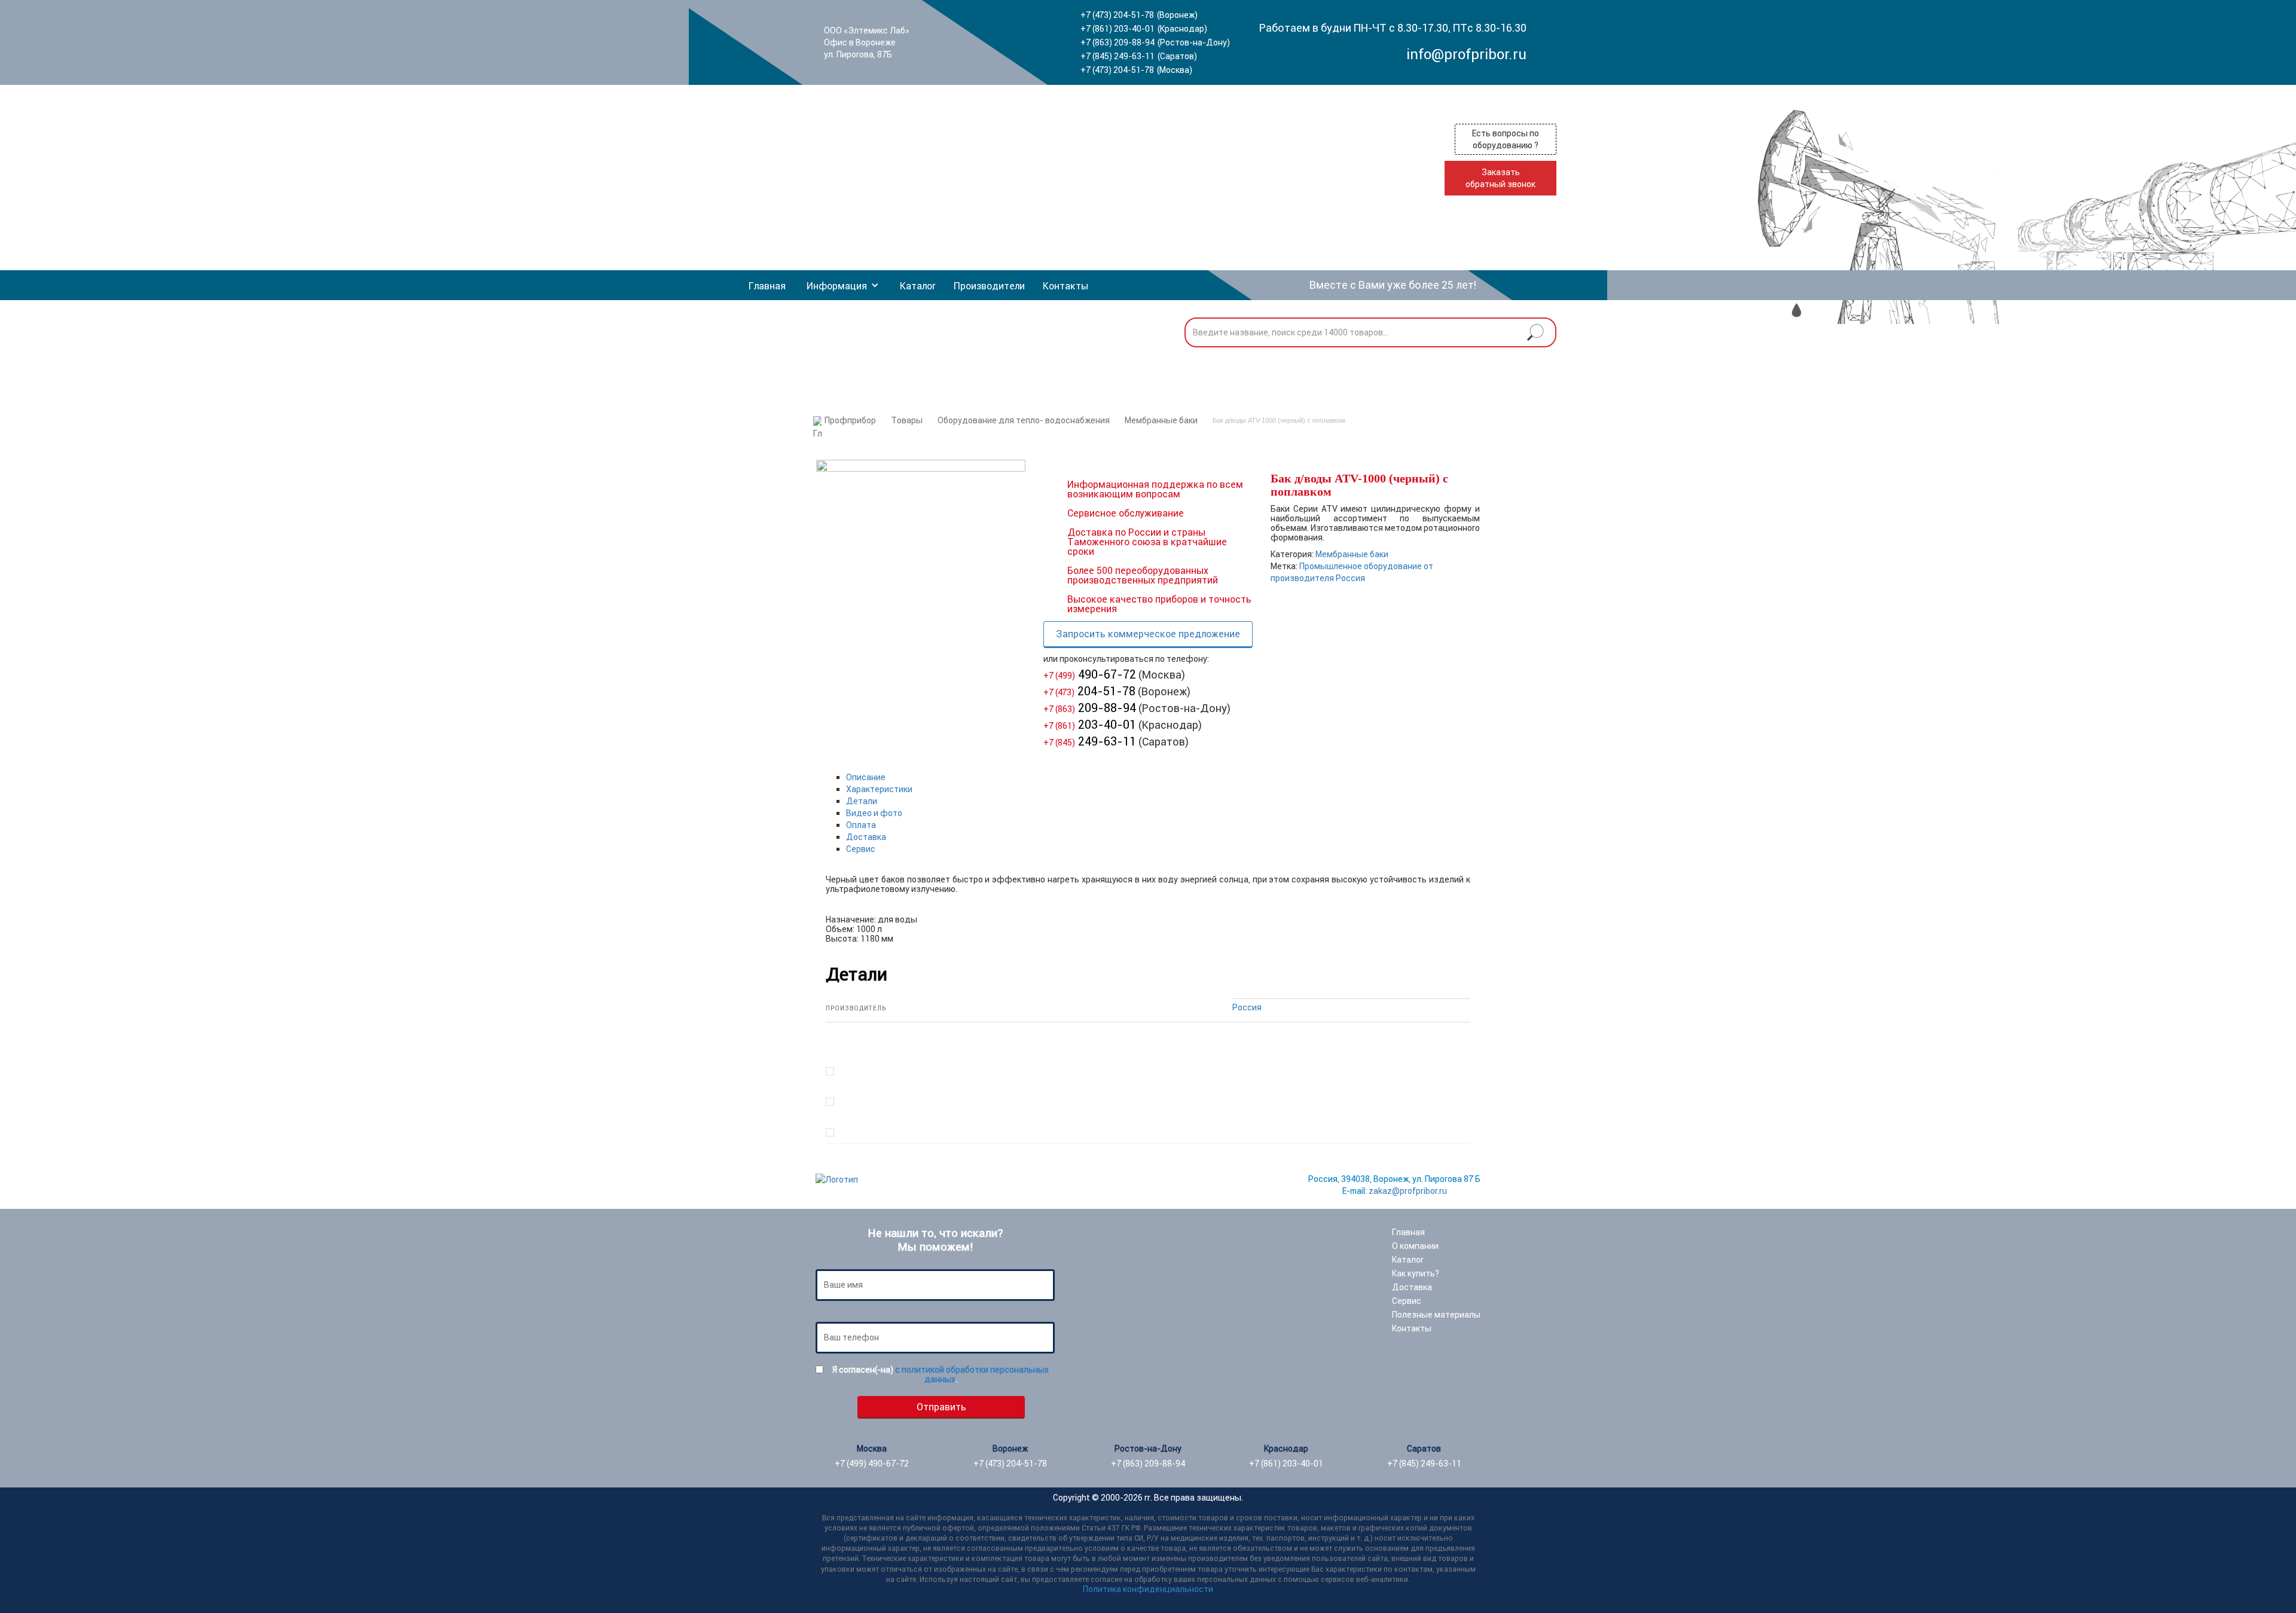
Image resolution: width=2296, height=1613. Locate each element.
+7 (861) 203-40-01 (1118, 29)
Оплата (861, 825)
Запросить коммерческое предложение (1148, 634)
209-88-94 (1090, 708)
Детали (862, 801)
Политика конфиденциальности (1148, 1589)
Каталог (918, 286)
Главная (767, 286)
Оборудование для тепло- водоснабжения (1024, 420)
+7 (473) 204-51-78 (1117, 15)
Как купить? (1416, 1273)
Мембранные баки (1161, 420)
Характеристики (879, 789)
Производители (989, 286)
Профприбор (850, 420)
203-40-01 (1090, 724)
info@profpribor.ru (1466, 54)
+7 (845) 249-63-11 (1118, 56)
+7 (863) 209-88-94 (1118, 42)
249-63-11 (1090, 741)
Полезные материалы (1436, 1315)
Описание (866, 777)
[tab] (1158, 777)
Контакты (1065, 286)
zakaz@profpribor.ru (1408, 1191)
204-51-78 (1089, 691)
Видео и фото (874, 813)
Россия (1247, 1007)
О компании (1415, 1246)
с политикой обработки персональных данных (972, 1374)
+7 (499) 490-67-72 (872, 1464)
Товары (907, 420)
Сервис (861, 849)
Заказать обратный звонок (1500, 178)
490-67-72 (1090, 674)
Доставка (866, 837)
